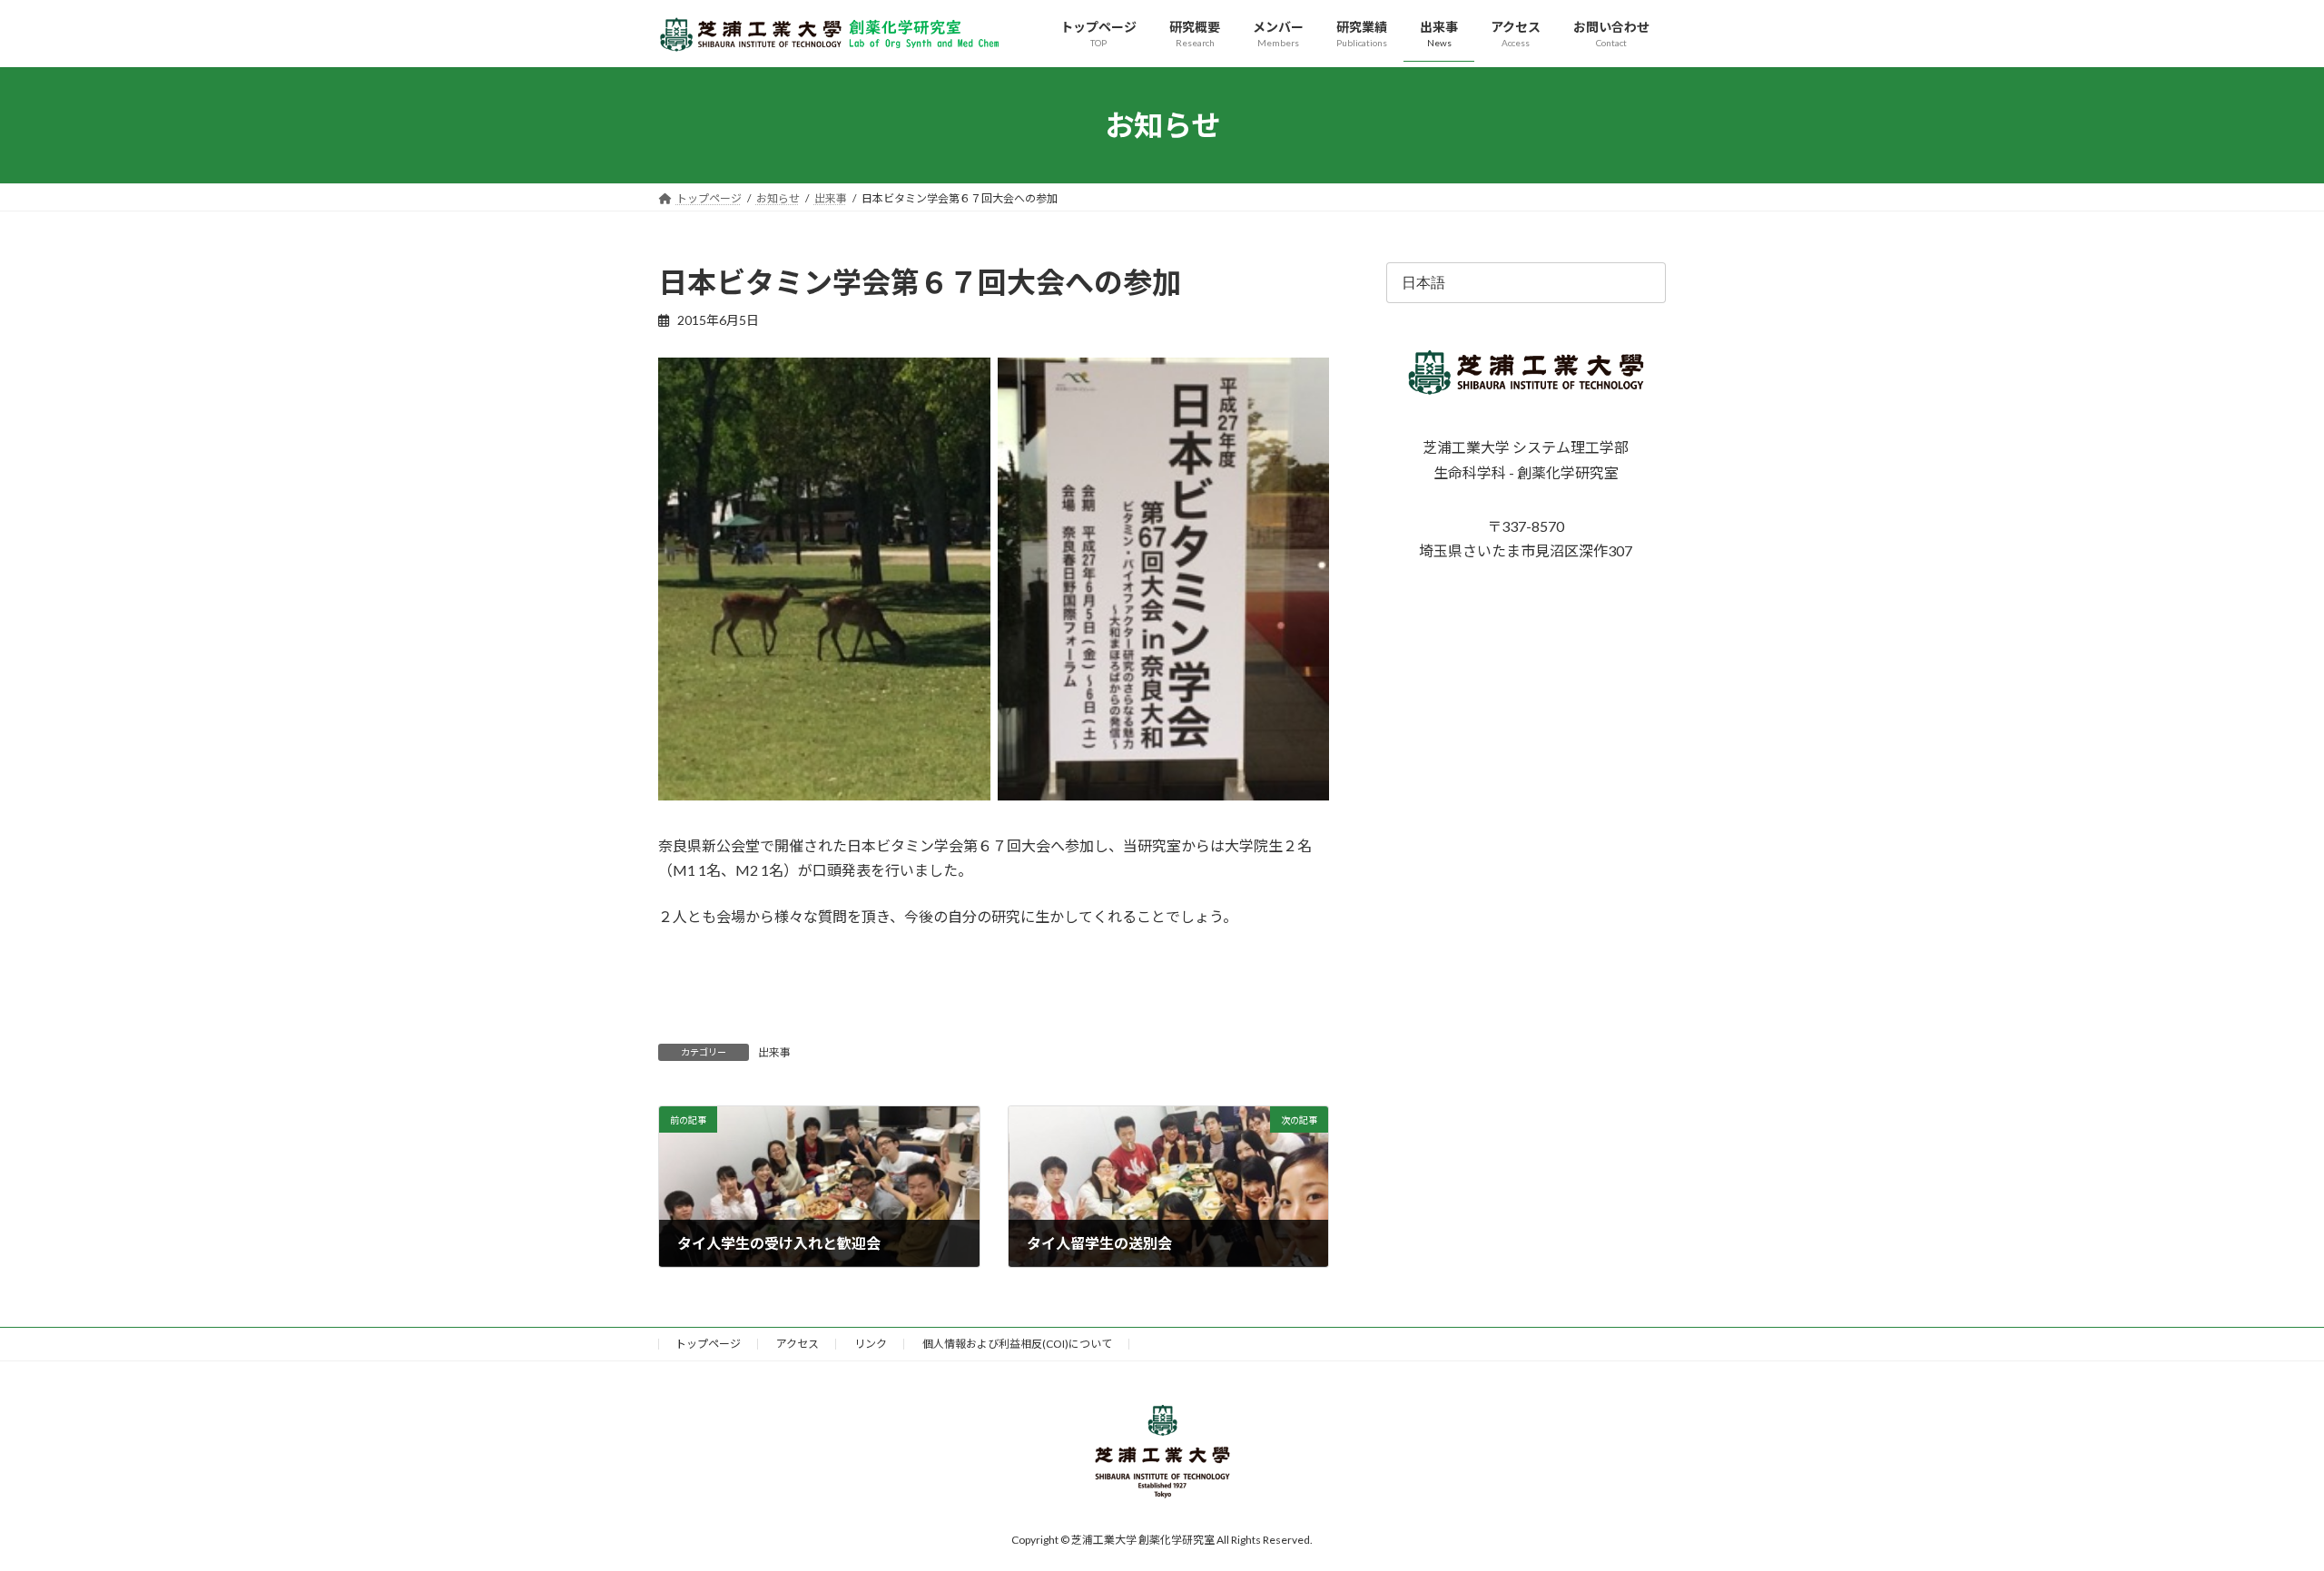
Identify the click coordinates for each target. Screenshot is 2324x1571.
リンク (871, 1344)
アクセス (798, 1344)
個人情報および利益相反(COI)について (1017, 1344)
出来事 (774, 1052)
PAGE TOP (2256, 1507)
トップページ (708, 1344)
